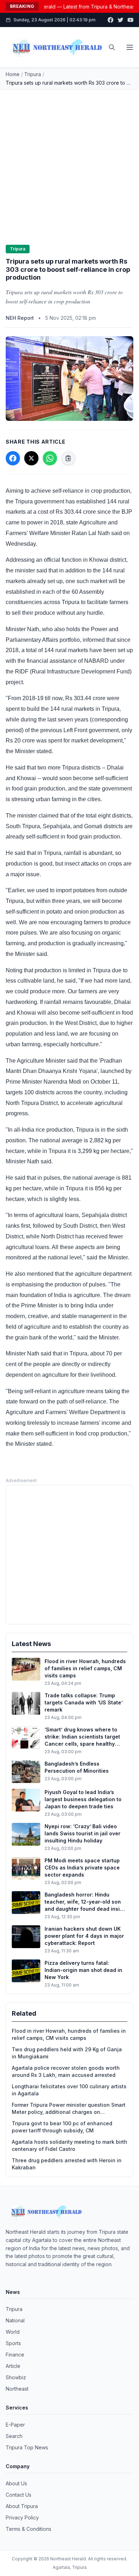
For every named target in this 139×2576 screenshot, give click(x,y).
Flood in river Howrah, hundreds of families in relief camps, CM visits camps (69, 2034)
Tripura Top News (27, 2447)
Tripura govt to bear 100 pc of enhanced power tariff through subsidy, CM (62, 2127)
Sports (13, 2343)
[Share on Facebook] (13, 458)
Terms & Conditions (29, 2529)
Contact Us (19, 2495)
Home (13, 74)
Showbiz (16, 2377)
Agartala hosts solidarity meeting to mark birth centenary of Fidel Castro (69, 2145)
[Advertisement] (69, 163)
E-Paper (15, 2425)
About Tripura (22, 2506)
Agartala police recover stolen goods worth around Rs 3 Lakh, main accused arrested (66, 2071)
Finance (15, 2355)
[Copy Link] (68, 458)
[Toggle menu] (130, 47)
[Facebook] (110, 20)
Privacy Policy (22, 2517)
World (13, 2332)
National (15, 2320)
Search (14, 2436)
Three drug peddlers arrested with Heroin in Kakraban (67, 2164)
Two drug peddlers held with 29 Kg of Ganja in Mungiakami (67, 2053)
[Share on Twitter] (31, 458)
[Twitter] (120, 20)
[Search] (112, 47)
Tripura (33, 74)
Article (13, 2366)
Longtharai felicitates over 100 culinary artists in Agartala (69, 2090)
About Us (16, 2483)
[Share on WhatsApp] (50, 458)
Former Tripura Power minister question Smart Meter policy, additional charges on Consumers (69, 2109)
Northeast (17, 2389)
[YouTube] (130, 20)
